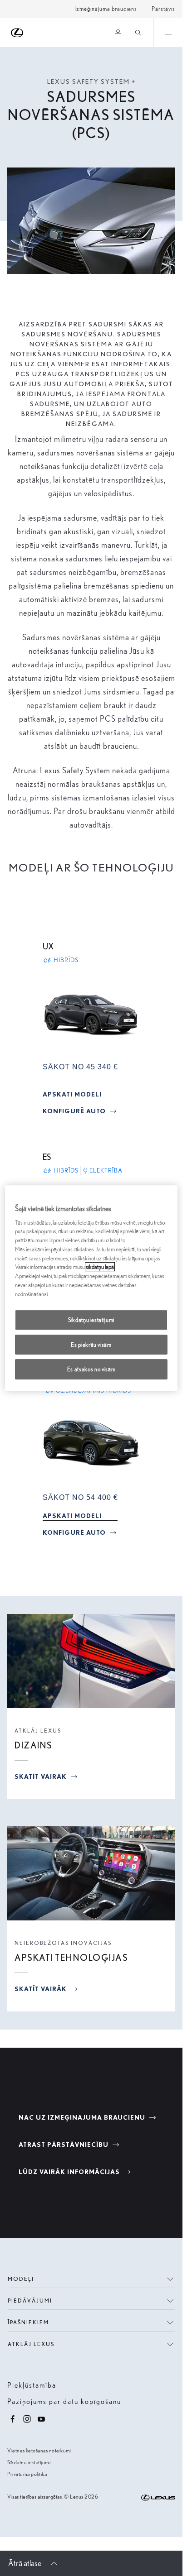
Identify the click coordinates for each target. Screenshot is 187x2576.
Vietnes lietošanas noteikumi (39, 2450)
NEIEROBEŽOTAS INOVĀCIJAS (63, 1943)
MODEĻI (21, 2279)
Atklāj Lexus (31, 2344)
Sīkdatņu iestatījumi (29, 2462)
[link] (72, 1094)
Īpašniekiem (28, 2322)
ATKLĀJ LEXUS (38, 1731)
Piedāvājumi (30, 2301)
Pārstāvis (163, 9)
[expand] (168, 33)
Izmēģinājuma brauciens (106, 9)
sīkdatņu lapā (100, 1267)
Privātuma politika (27, 2474)
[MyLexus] (118, 33)
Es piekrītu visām (91, 1345)
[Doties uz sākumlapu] (17, 33)
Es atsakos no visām (91, 1369)
